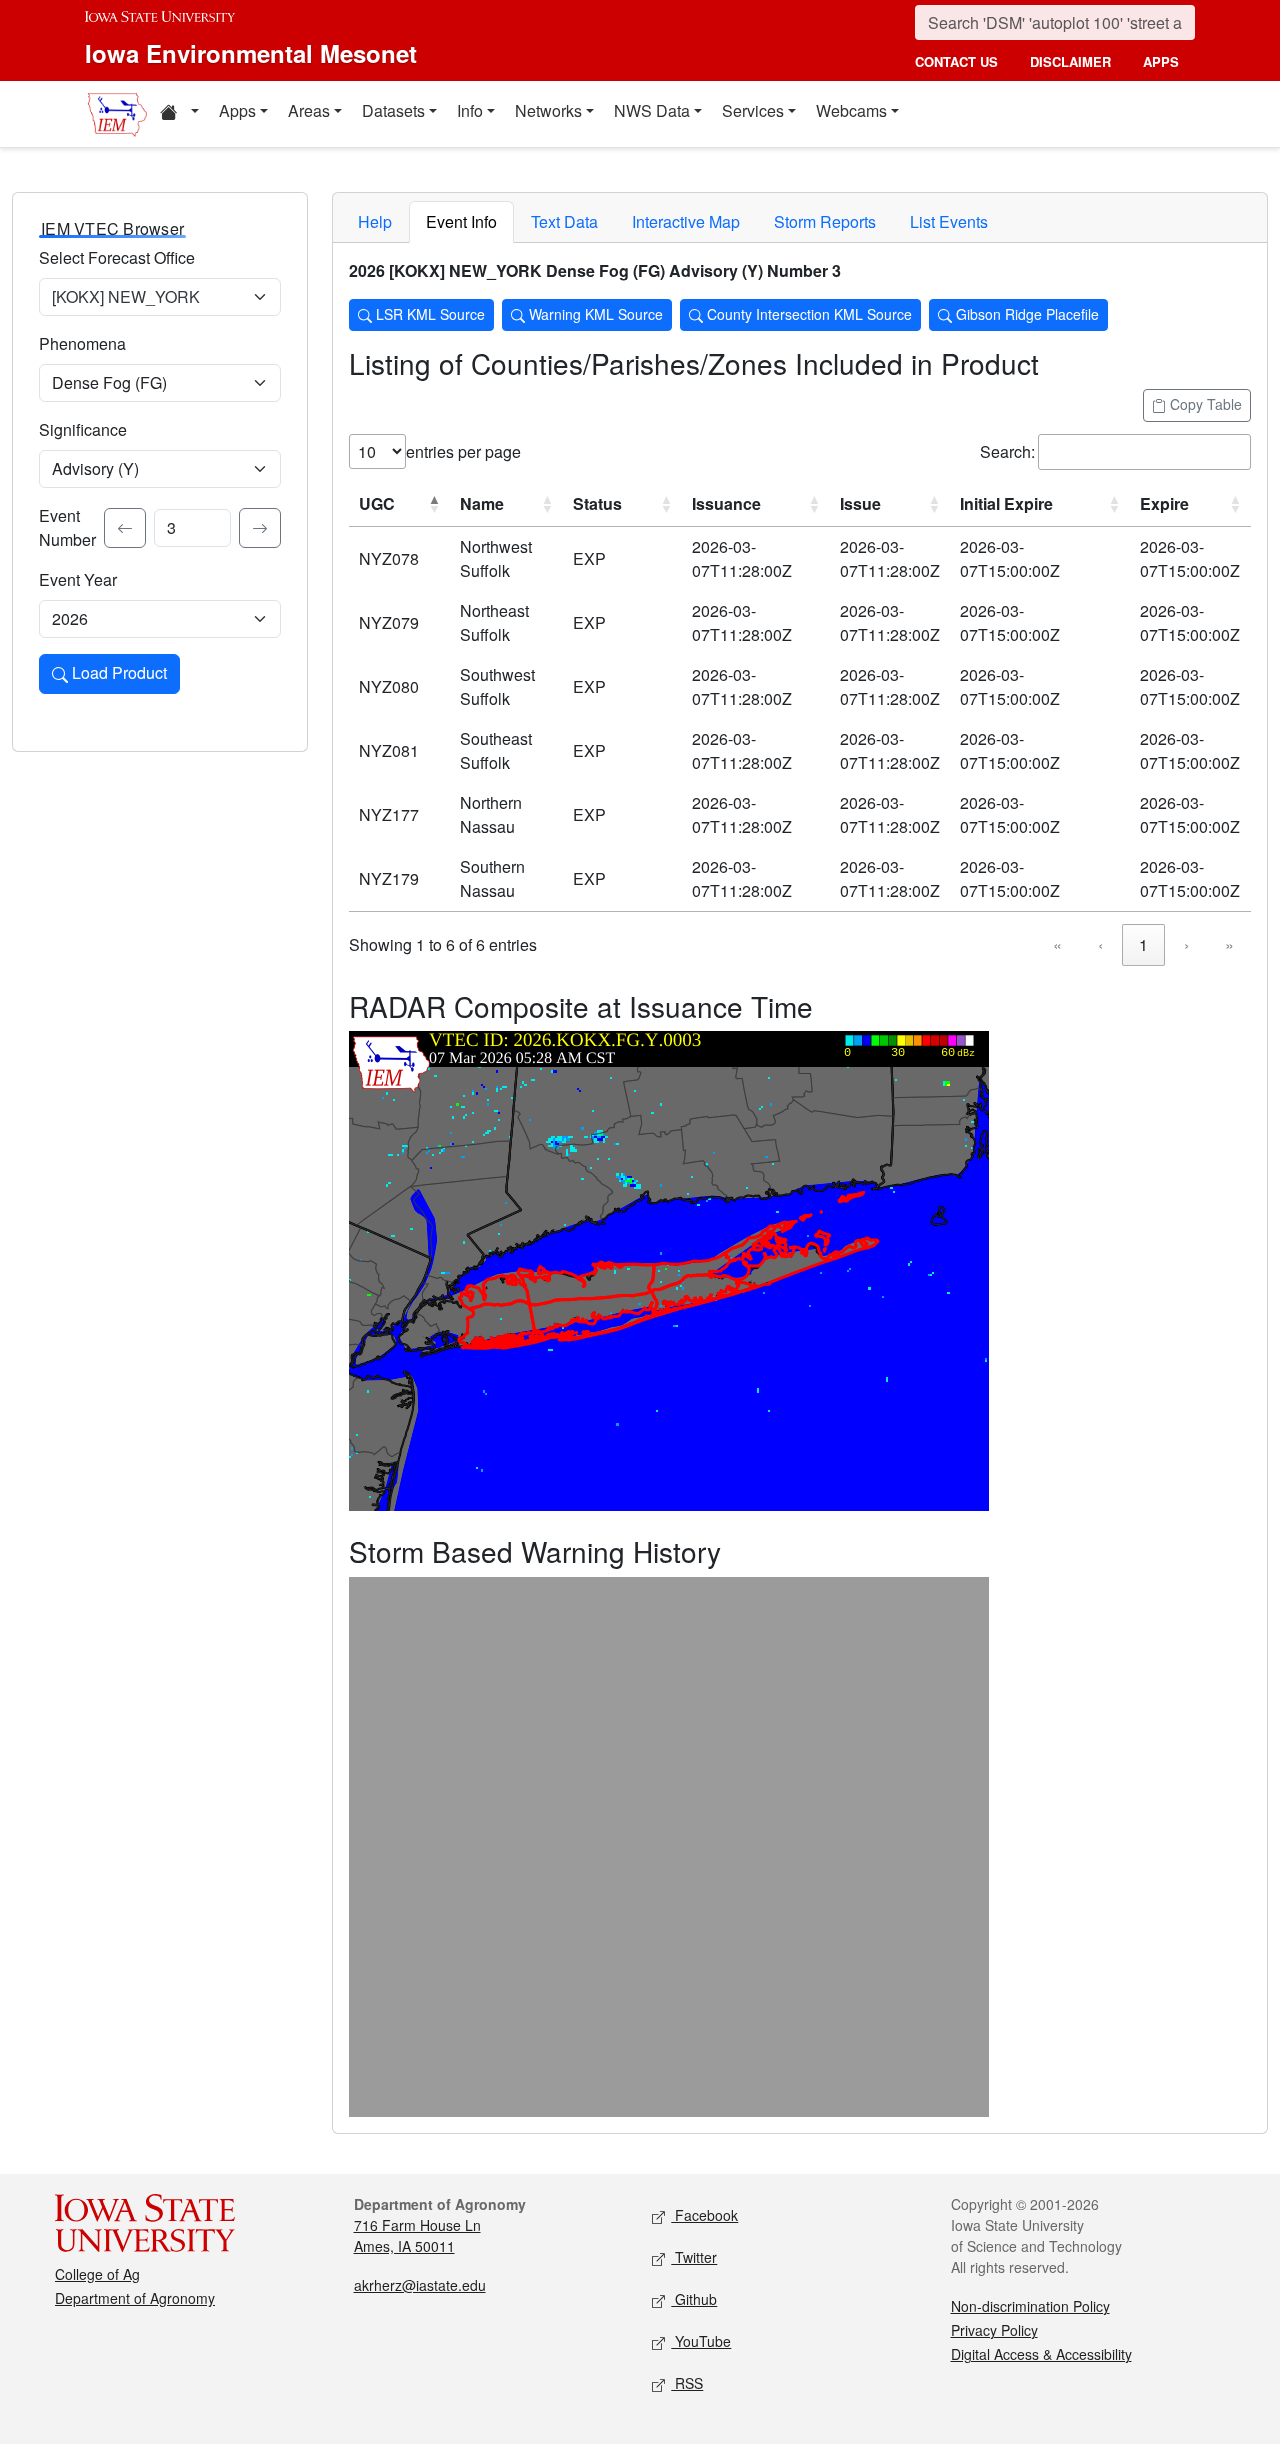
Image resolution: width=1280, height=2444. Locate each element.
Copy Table (1204, 404)
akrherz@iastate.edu (420, 2285)
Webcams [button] (851, 110)
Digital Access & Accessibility (1041, 2354)
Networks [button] (548, 110)
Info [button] (470, 110)
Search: (1007, 451)
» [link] (1229, 944)
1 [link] (1143, 944)
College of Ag (97, 2274)
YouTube (701, 2341)
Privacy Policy (994, 2330)
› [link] (1186, 944)
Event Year (78, 579)
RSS (687, 2383)
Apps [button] (237, 110)
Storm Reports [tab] (825, 221)
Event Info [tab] (461, 221)
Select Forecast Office (117, 257)
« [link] (1057, 944)
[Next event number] (260, 528)
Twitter (694, 2257)
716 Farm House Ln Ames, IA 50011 (417, 2235)
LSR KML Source (428, 314)
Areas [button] (309, 110)
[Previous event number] (125, 528)
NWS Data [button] (652, 110)
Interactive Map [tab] (686, 221)
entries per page (463, 451)
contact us (956, 61)
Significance (83, 429)
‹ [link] (1100, 944)
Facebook (704, 2215)
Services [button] (753, 110)
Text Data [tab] (564, 221)
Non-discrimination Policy (1030, 2306)
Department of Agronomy (135, 2298)
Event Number (67, 527)
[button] (179, 114)
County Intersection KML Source (807, 314)
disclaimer (1070, 61)
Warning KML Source (594, 314)
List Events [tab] (949, 221)
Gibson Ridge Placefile (1025, 314)
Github (694, 2299)
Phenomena (82, 343)
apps (1161, 61)
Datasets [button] (393, 110)
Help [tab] (375, 221)
